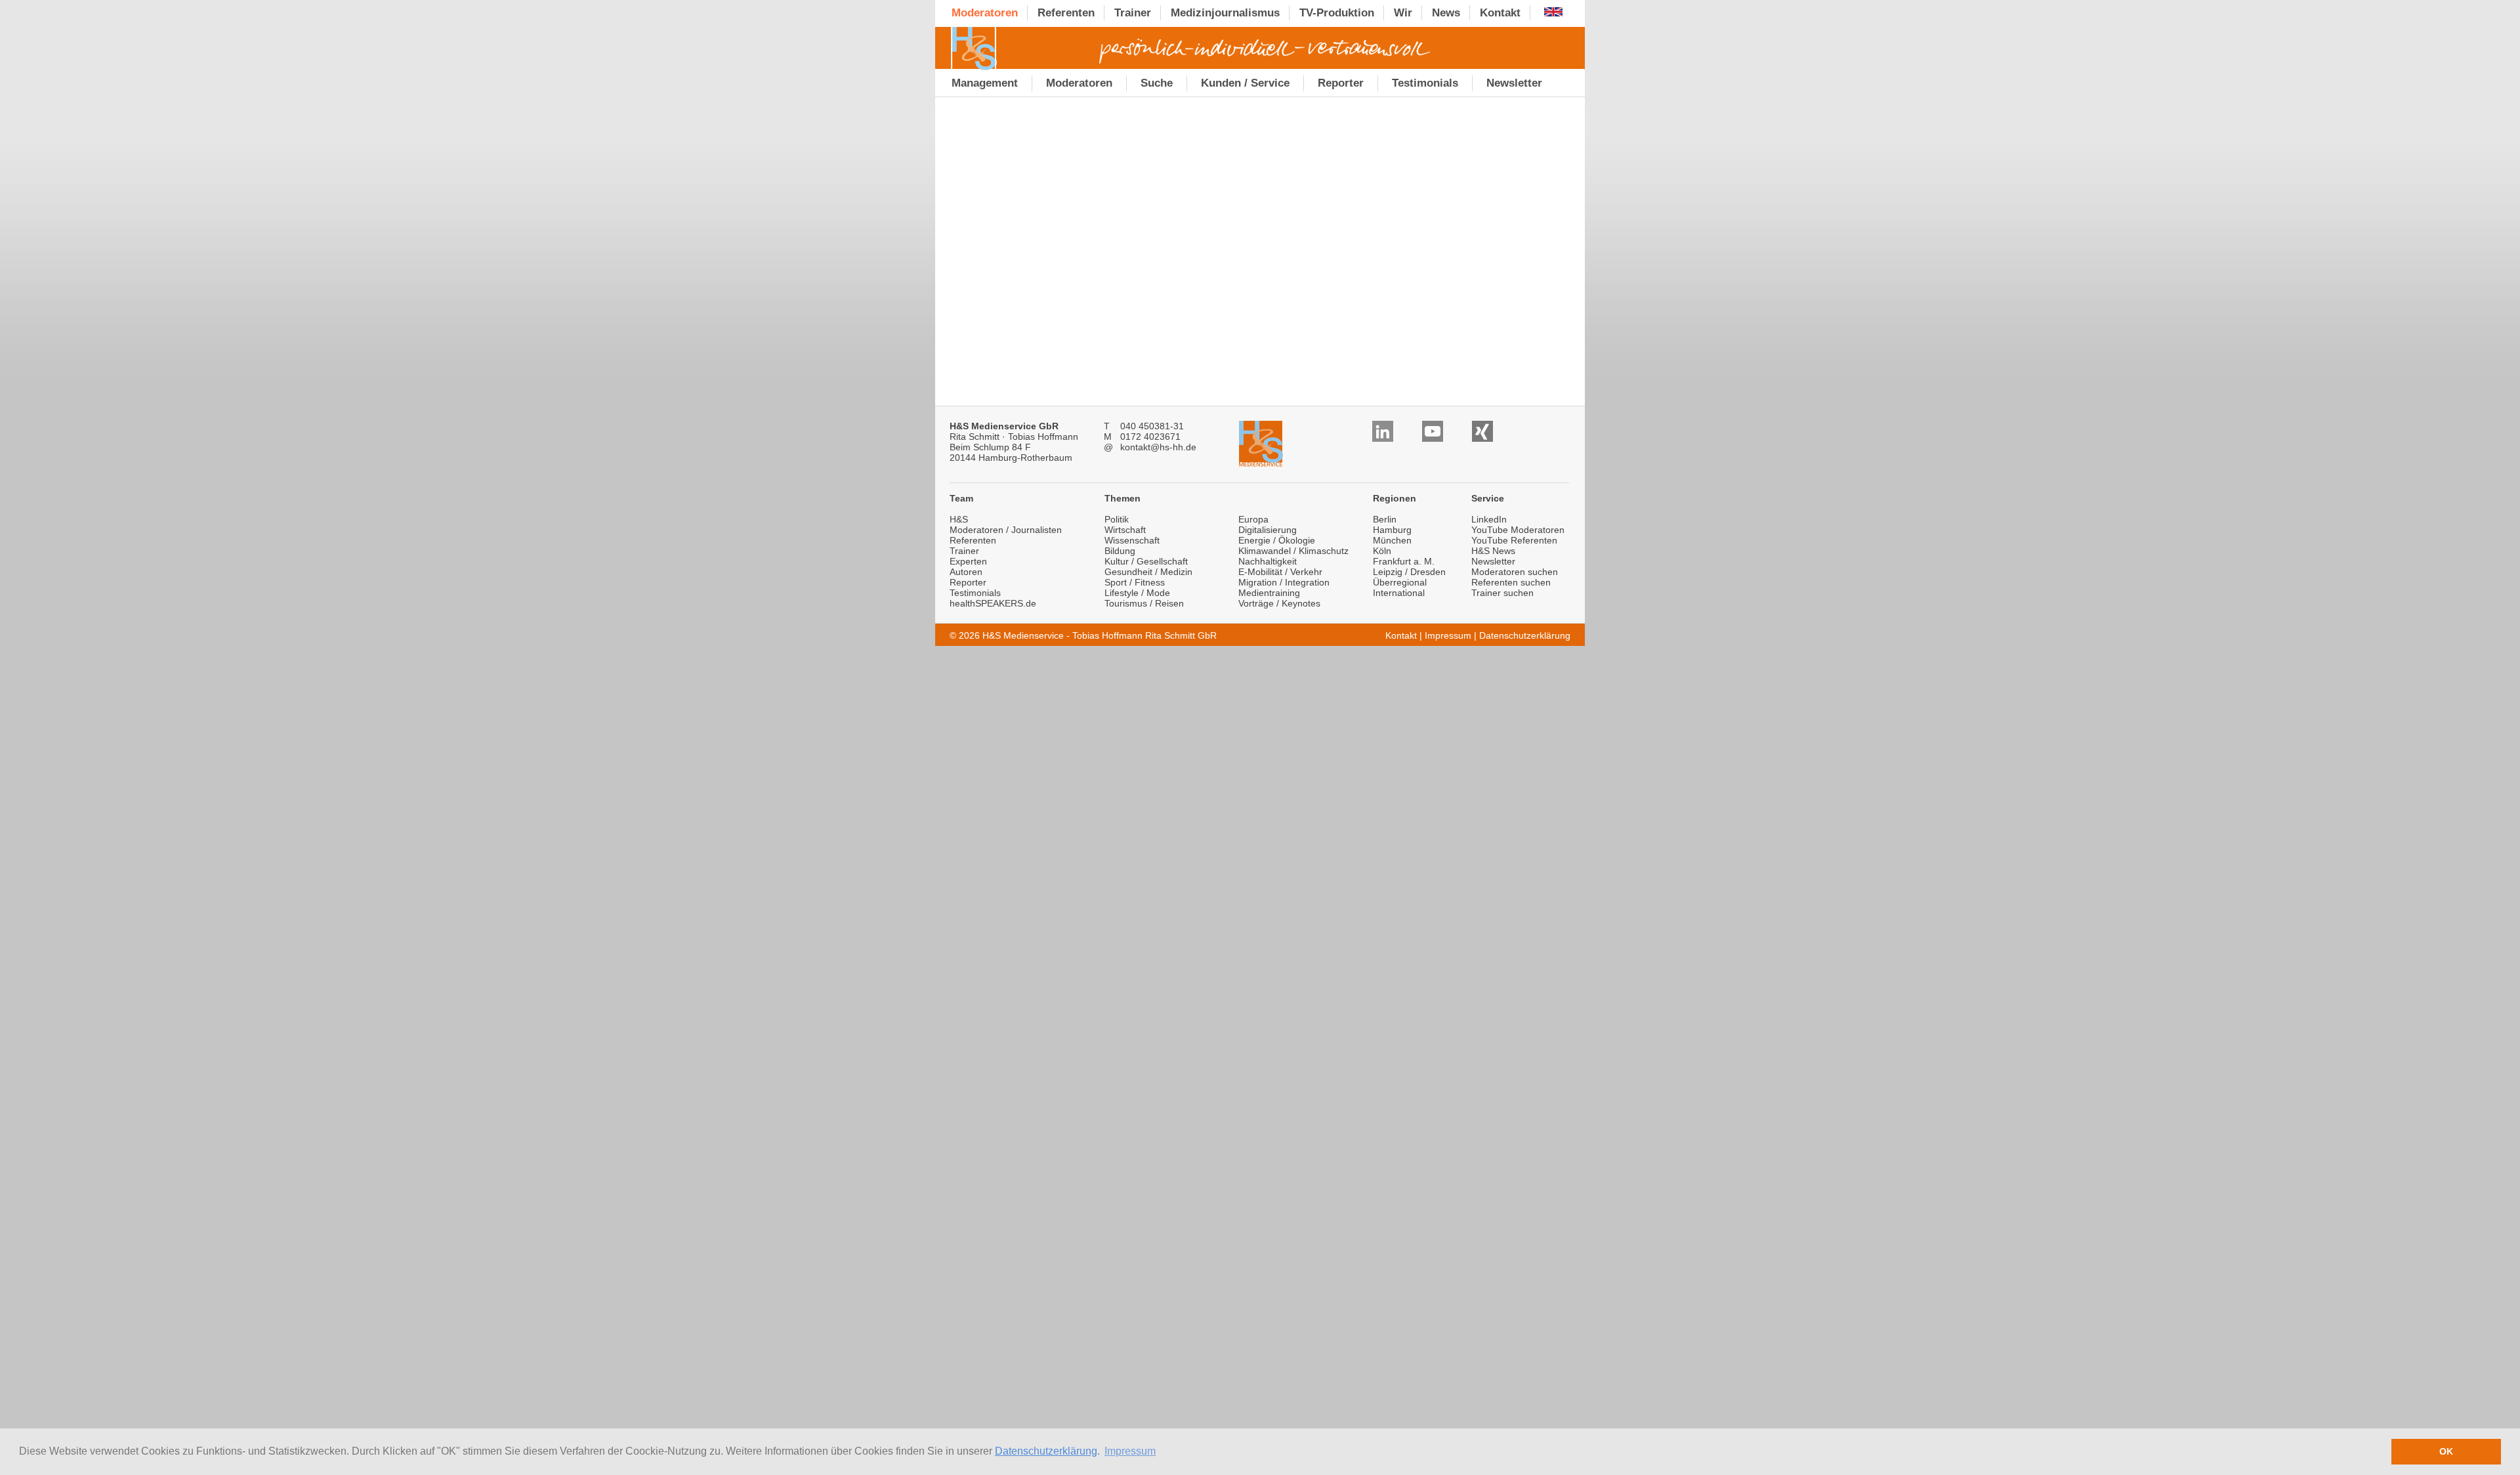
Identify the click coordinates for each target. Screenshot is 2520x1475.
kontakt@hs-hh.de (1158, 447)
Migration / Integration (1284, 582)
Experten (968, 561)
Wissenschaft (1132, 540)
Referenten (973, 540)
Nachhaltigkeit (1268, 561)
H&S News (1493, 551)
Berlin (1385, 519)
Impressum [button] (1130, 1451)
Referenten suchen (1511, 582)
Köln (1382, 551)
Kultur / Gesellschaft (1146, 561)
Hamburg (1392, 530)
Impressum (1448, 635)
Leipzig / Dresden (1409, 572)
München (1392, 540)
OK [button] (2446, 1451)
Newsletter (1493, 561)
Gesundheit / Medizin (1148, 572)
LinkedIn (1489, 519)
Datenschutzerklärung (1046, 1451)
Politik (1117, 519)
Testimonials (975, 593)
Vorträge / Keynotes (1279, 603)
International (1399, 593)
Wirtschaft (1125, 530)
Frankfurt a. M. (1404, 561)
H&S (959, 519)
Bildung (1120, 551)
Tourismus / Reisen (1144, 603)
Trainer (964, 551)
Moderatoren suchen (1515, 572)
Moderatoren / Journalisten (1006, 530)
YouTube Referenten (1514, 540)
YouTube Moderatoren (1518, 530)
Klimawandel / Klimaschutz (1293, 551)
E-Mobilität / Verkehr (1280, 572)
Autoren (966, 572)
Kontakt (1401, 635)
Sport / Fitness (1135, 582)
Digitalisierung (1268, 530)
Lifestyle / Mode (1137, 593)
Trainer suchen (1502, 593)
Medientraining (1269, 593)
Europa (1253, 519)
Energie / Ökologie (1277, 540)
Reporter (968, 582)
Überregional (1400, 582)
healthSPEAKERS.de (993, 603)
